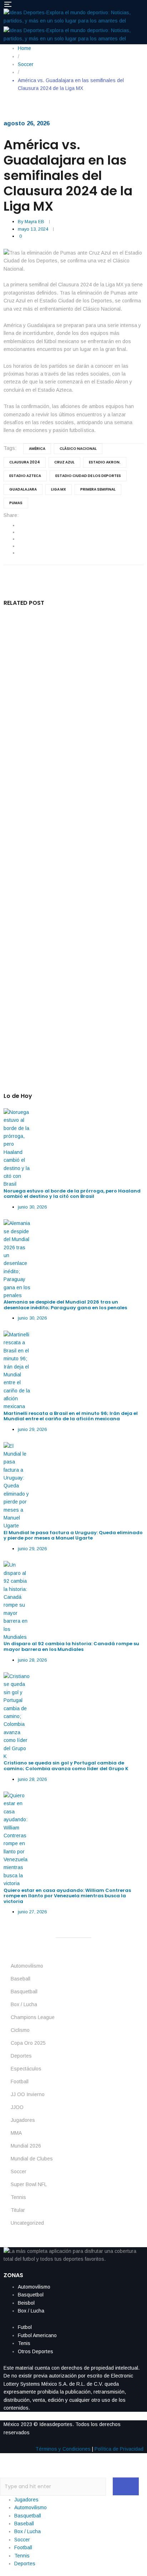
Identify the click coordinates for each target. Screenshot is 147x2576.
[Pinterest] (19, 553)
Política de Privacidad (119, 2449)
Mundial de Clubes (32, 2159)
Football (20, 2082)
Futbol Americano (37, 2335)
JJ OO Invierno (28, 2094)
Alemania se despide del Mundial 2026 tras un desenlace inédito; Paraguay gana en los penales (70, 726)
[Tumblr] (19, 546)
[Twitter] (19, 532)
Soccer (19, 2171)
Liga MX (59, 489)
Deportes (21, 2056)
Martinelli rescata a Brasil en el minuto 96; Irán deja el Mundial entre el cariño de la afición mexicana (71, 804)
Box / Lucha (24, 2004)
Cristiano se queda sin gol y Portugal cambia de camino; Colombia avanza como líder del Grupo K (69, 1024)
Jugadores (23, 2120)
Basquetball (24, 1992)
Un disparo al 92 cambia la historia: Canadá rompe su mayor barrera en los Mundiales (68, 950)
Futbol (25, 2327)
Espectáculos (26, 2069)
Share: (11, 515)
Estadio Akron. (105, 462)
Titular (18, 2210)
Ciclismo (20, 2030)
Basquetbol (31, 2295)
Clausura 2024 (25, 462)
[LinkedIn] (19, 539)
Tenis (24, 2343)
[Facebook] (19, 525)
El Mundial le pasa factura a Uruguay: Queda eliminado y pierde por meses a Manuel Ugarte (72, 878)
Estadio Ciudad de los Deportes (88, 476)
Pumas (16, 503)
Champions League (33, 2017)
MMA (16, 2133)
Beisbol (26, 2303)
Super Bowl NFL (29, 2184)
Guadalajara (23, 489)
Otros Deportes (36, 2351)
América (37, 449)
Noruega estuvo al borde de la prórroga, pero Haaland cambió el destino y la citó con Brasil (71, 651)
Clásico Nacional (78, 449)
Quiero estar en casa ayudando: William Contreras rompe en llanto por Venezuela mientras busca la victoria (67, 1896)
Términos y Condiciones (63, 2449)
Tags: (10, 448)
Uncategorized (27, 2223)
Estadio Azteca (25, 476)
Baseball (21, 1979)
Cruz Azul (64, 462)
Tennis (18, 2197)
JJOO (17, 2107)
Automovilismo (27, 1966)
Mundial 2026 (26, 2146)
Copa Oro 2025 (28, 2043)
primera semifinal (98, 489)
